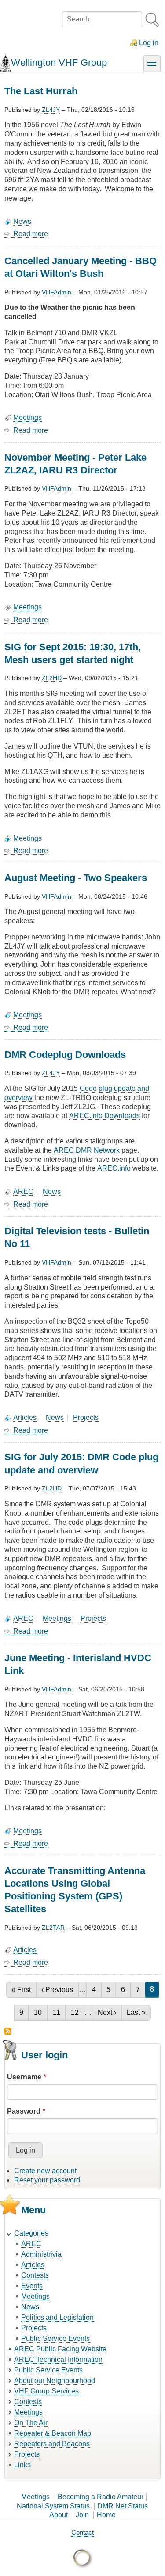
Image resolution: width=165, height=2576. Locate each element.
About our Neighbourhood (55, 2381)
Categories (31, 2233)
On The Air (31, 2423)
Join (82, 2515)
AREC (23, 1191)
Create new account (45, 2171)
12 (77, 2012)
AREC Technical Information (58, 2359)
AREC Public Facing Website (60, 2349)
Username (24, 2077)
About (59, 2515)
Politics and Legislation (57, 2317)
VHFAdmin (57, 292)
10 (40, 2012)
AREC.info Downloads (104, 1116)
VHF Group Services (46, 2391)
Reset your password (47, 2180)
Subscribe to (8, 2031)
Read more (31, 234)
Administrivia (41, 2254)
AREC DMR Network (87, 1150)
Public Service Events (55, 2338)
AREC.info (114, 1168)
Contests (35, 2275)
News (22, 221)
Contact (82, 2532)
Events (32, 2286)
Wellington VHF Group (59, 63)
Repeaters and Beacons (52, 2444)
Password (24, 2111)
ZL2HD (52, 678)
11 (59, 2012)
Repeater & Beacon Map (53, 2433)
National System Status (53, 2506)
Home (106, 2515)
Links (22, 2465)
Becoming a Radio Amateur (101, 2497)
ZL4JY (51, 110)
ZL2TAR (53, 1928)
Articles (25, 1417)
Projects (86, 1417)
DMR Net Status (123, 2506)
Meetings (27, 417)
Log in (149, 43)
